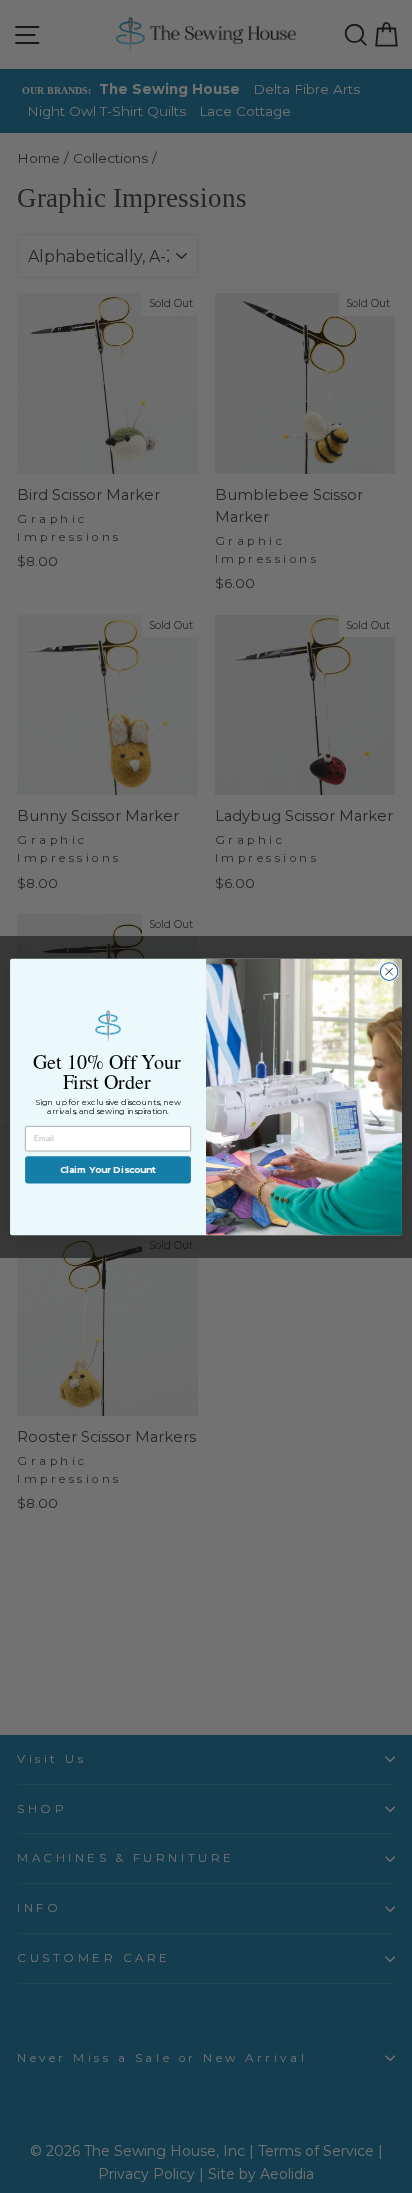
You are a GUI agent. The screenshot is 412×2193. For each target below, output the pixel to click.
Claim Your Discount (108, 1169)
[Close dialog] (389, 971)
